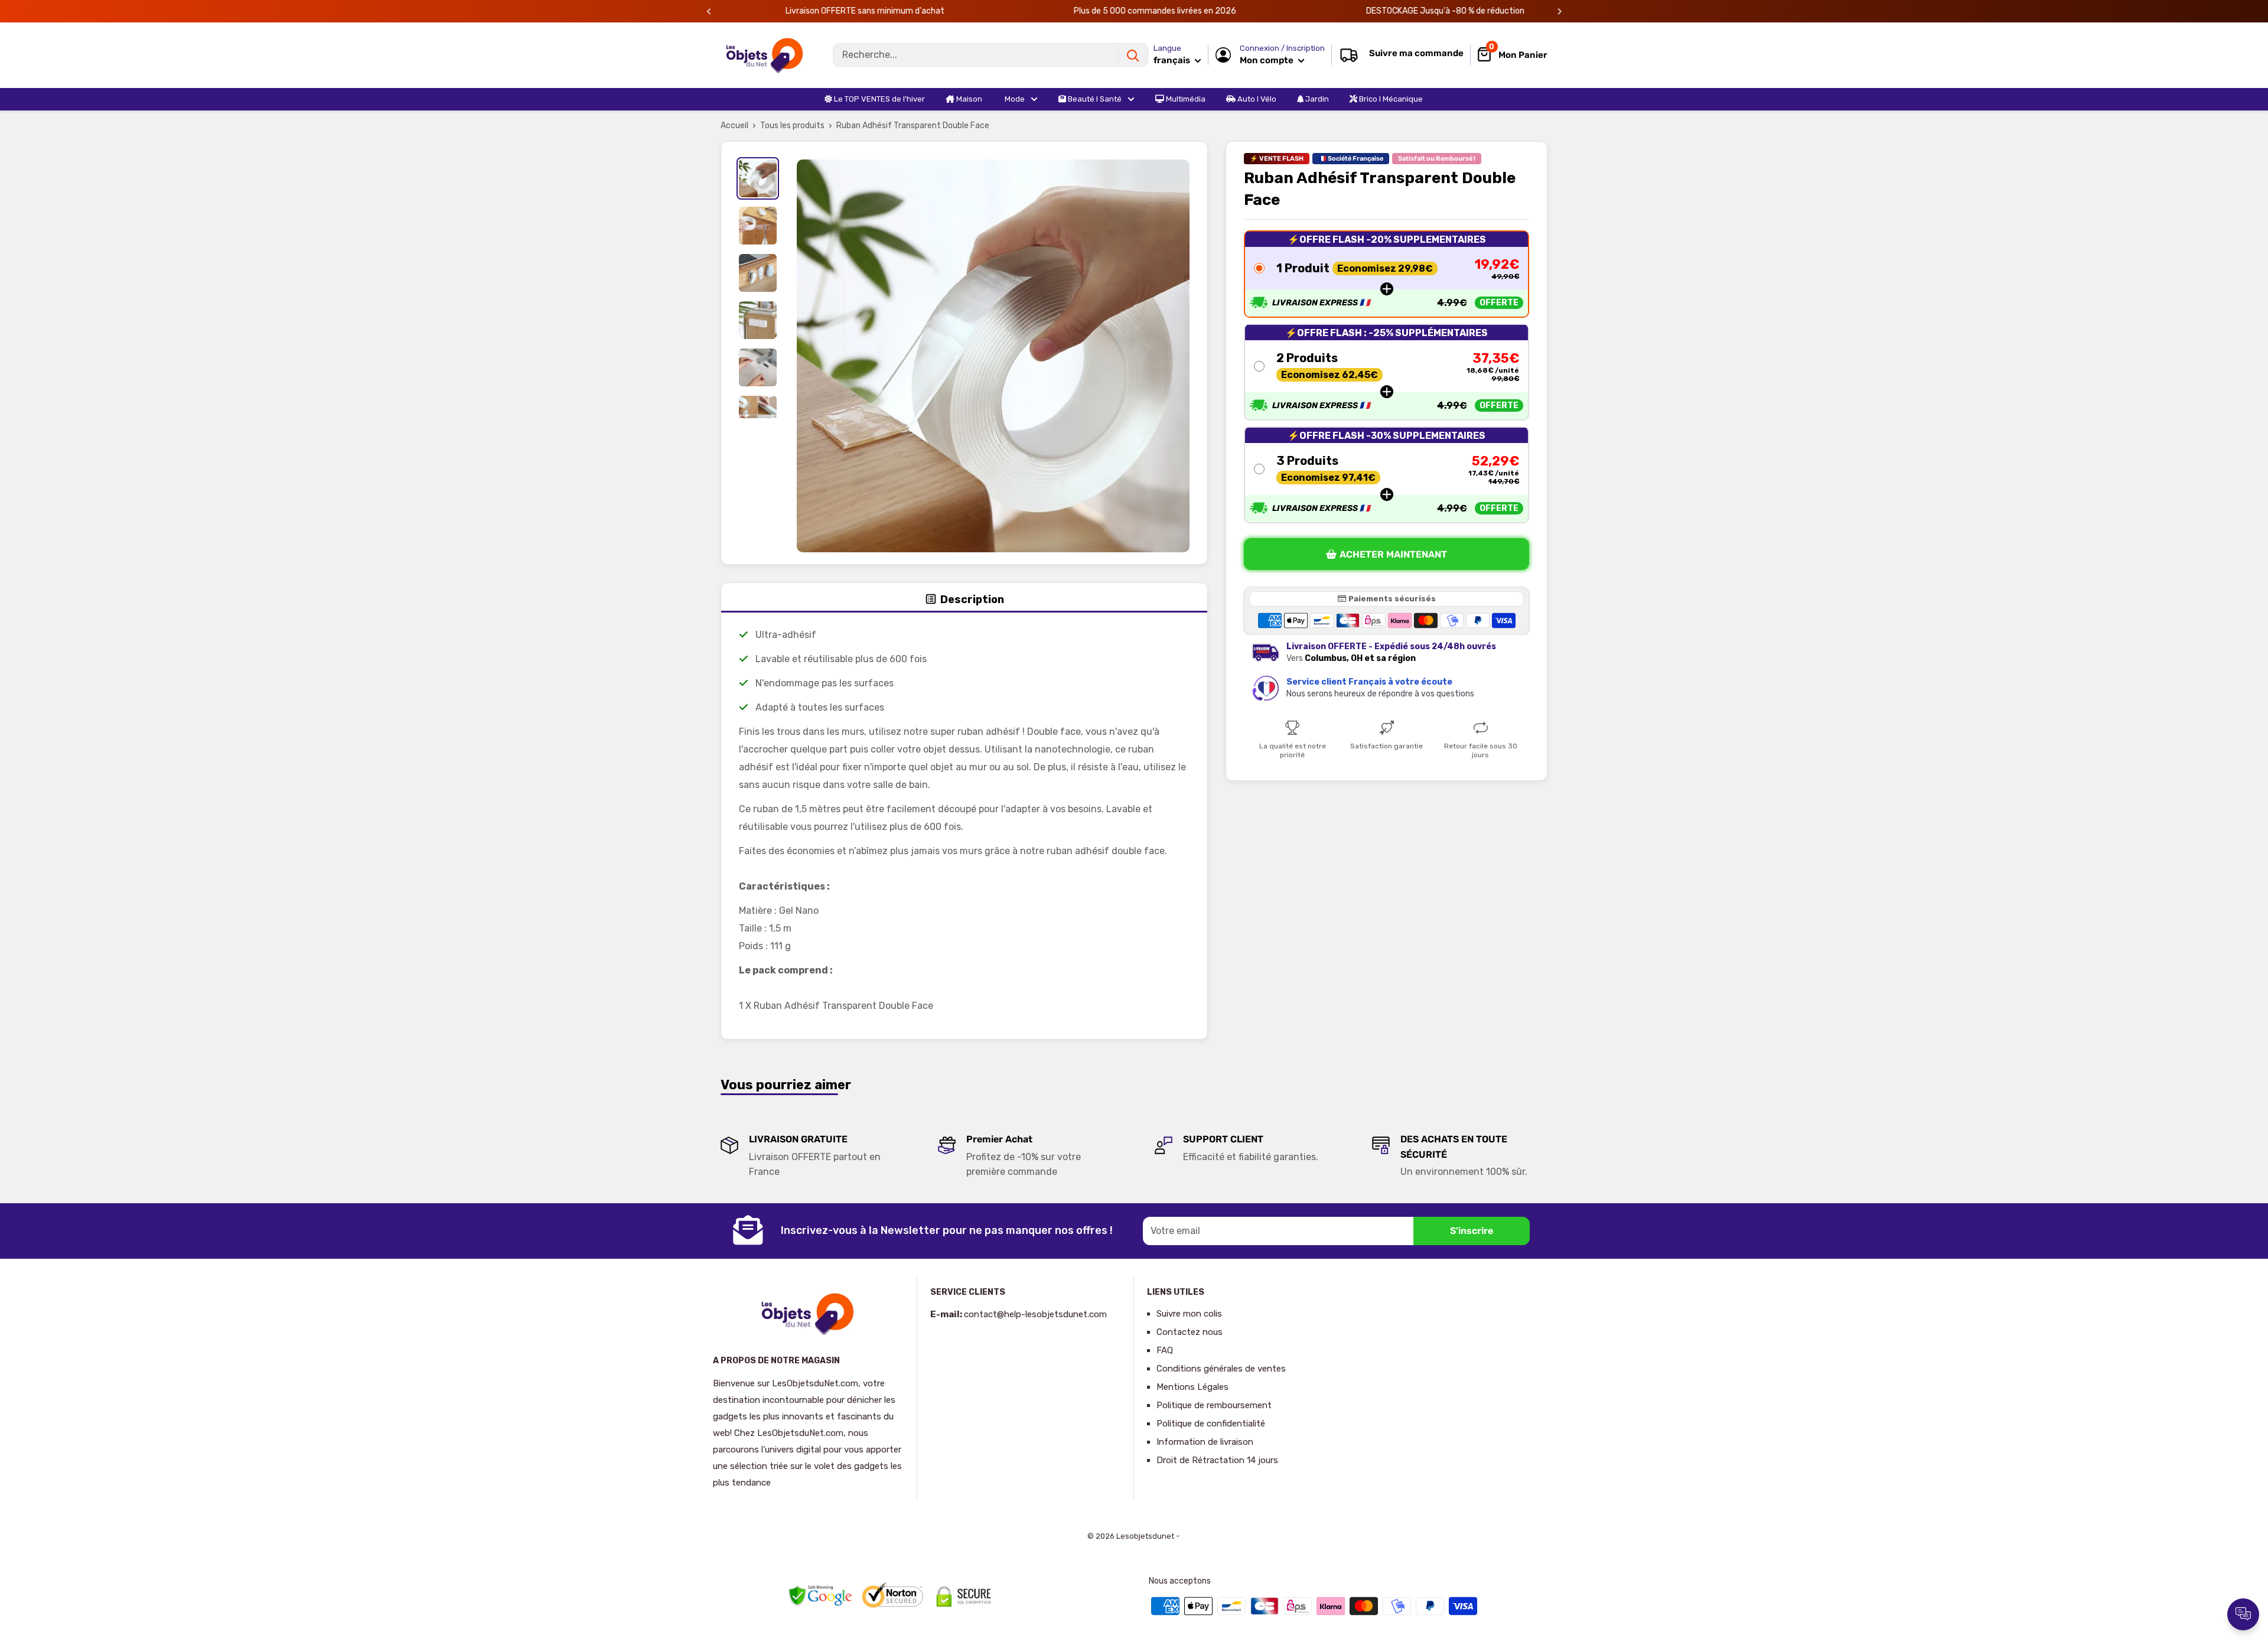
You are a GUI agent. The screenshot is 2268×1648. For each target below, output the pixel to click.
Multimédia (1185, 99)
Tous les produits (792, 126)
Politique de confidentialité (1211, 1424)
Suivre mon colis (1189, 1314)
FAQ (1165, 1350)
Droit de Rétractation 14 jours (1217, 1460)
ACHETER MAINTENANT (1393, 554)
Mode (1014, 99)
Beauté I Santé (1094, 99)
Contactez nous (1190, 1332)
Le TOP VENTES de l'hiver (879, 99)
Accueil (734, 126)
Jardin (1316, 99)
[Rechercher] (1133, 55)
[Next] (1560, 12)
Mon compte (1267, 60)
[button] (1386, 273)
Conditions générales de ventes (1221, 1369)
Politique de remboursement (1214, 1405)
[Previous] (709, 12)
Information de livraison (1205, 1442)
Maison (968, 99)
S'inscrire (1472, 1231)
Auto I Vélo (1256, 99)
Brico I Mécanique (1390, 99)
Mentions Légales (1192, 1387)
